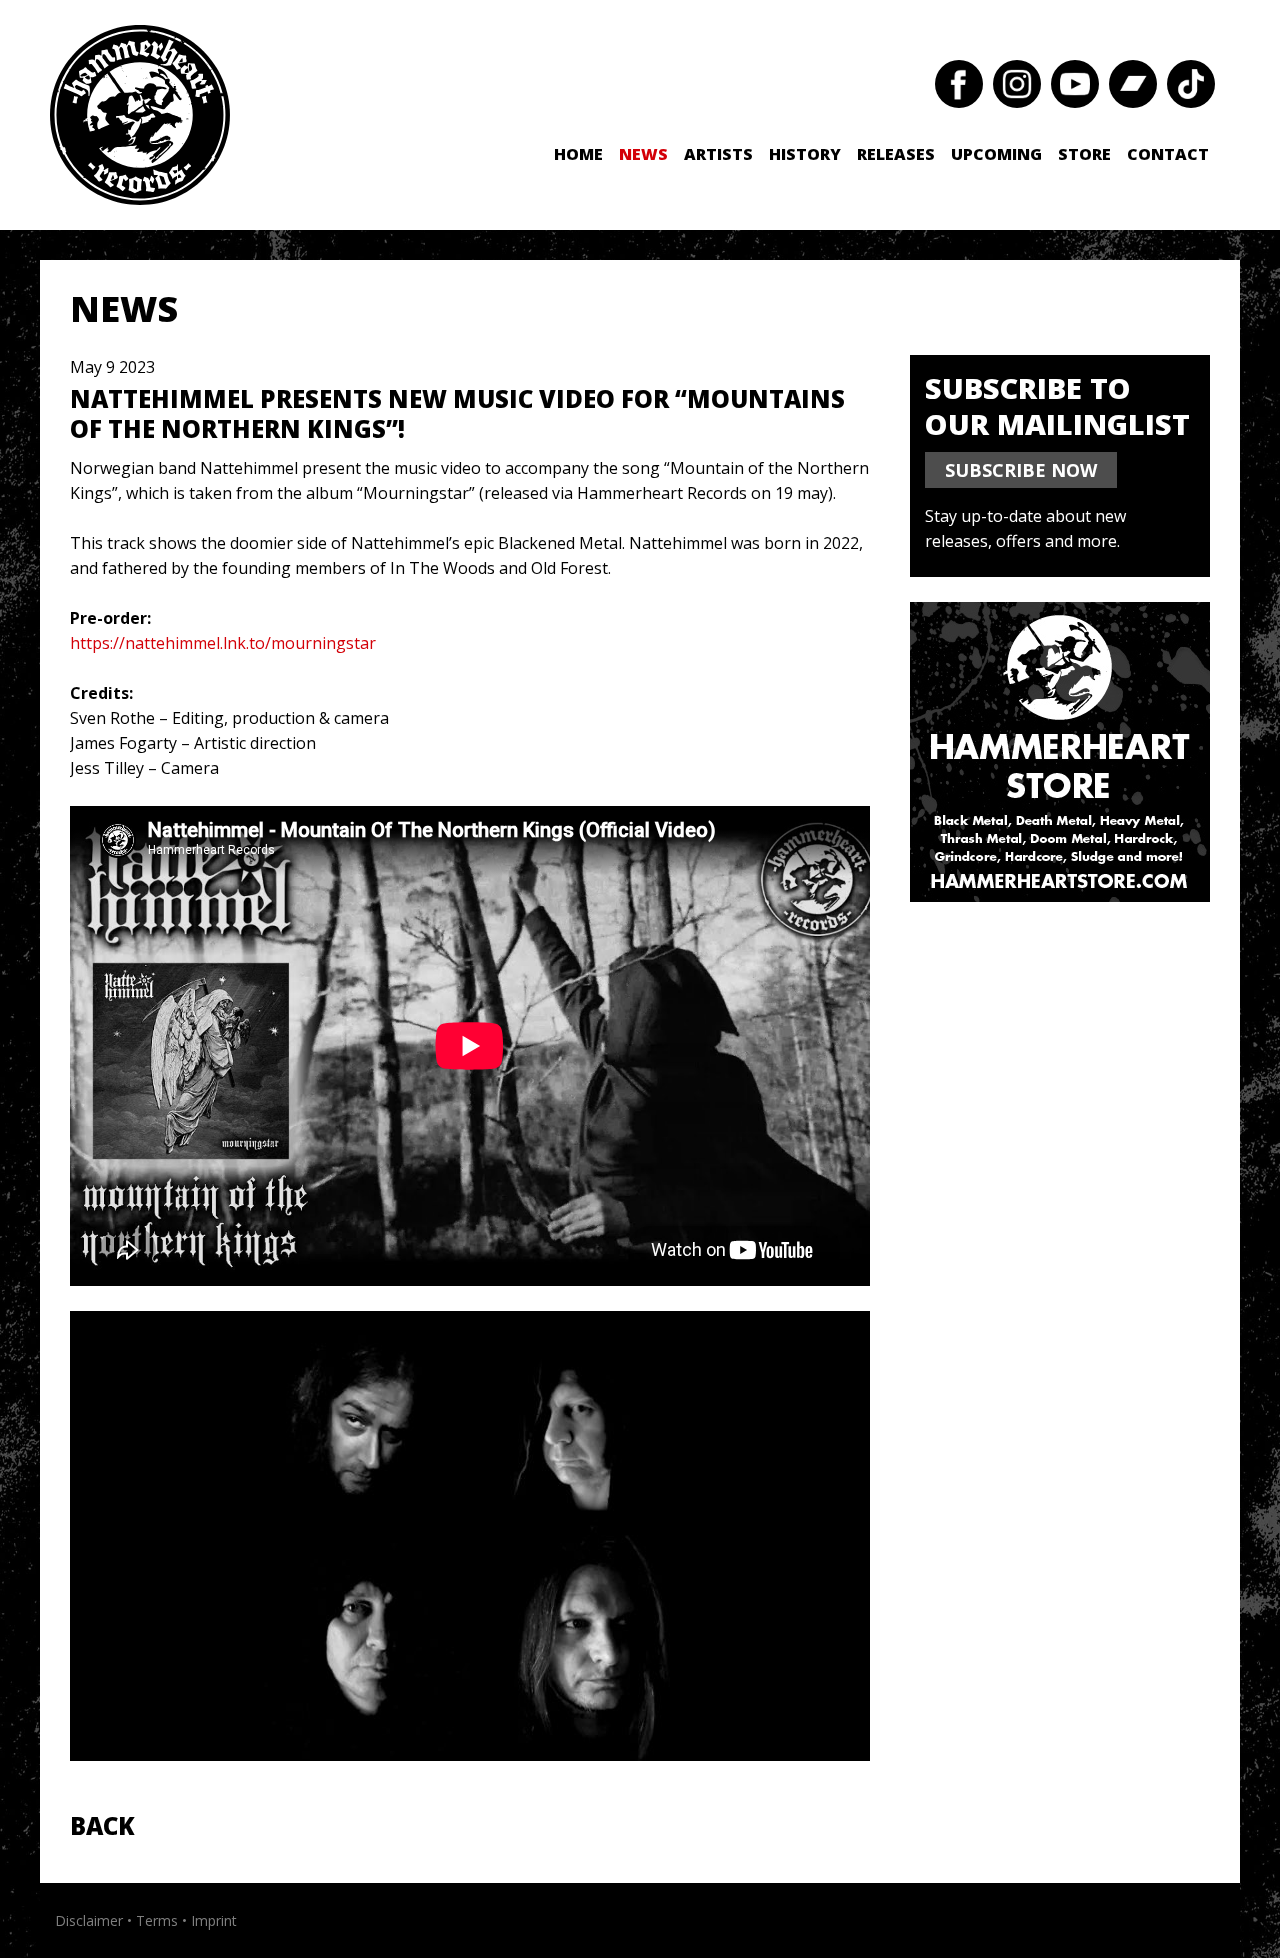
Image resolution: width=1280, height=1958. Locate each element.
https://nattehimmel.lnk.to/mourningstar (223, 643)
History (805, 154)
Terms (157, 1920)
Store (1084, 154)
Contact (1168, 154)
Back (102, 1825)
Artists (718, 154)
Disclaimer (89, 1920)
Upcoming (996, 154)
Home (578, 154)
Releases (896, 154)
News (643, 154)
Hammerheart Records (140, 115)
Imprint (214, 1920)
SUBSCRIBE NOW (1021, 470)
